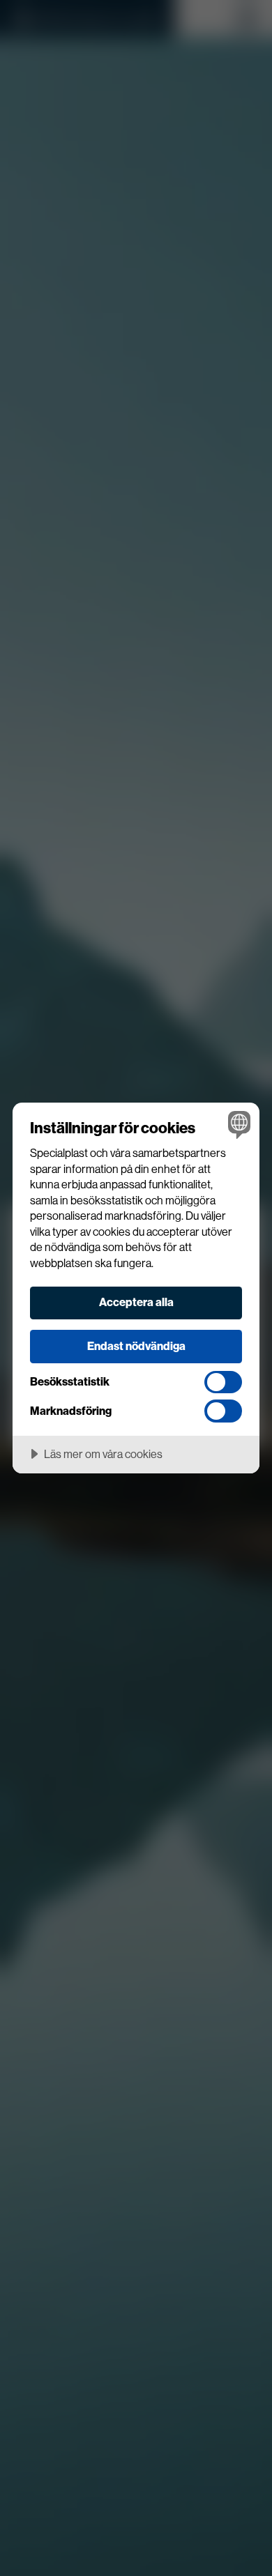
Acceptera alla (136, 1302)
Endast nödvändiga (136, 1346)
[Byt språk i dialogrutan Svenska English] (237, 1125)
